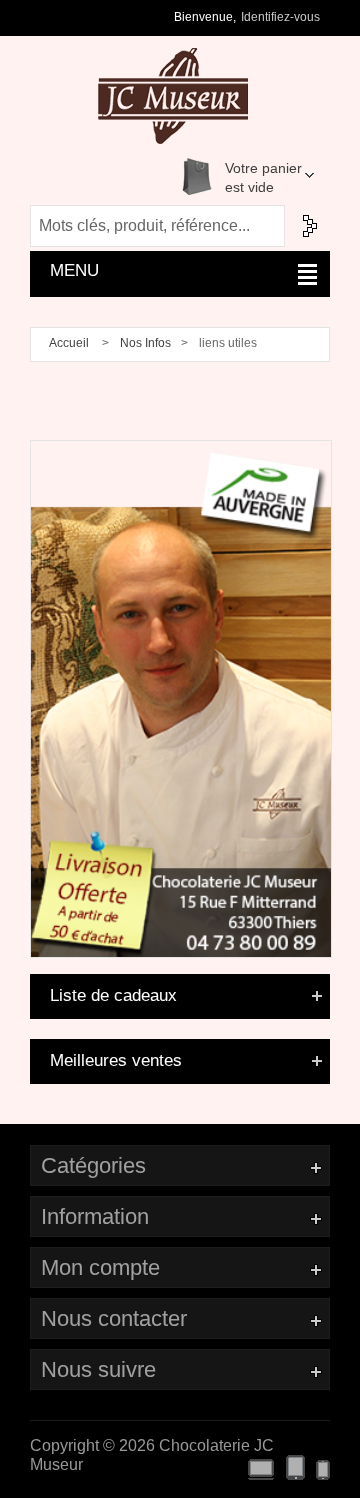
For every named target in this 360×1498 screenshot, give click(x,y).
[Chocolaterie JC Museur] (154, 96)
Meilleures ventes (116, 1060)
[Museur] (181, 449)
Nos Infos (145, 343)
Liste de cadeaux (113, 995)
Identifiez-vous (280, 17)
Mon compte (100, 1267)
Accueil (69, 343)
